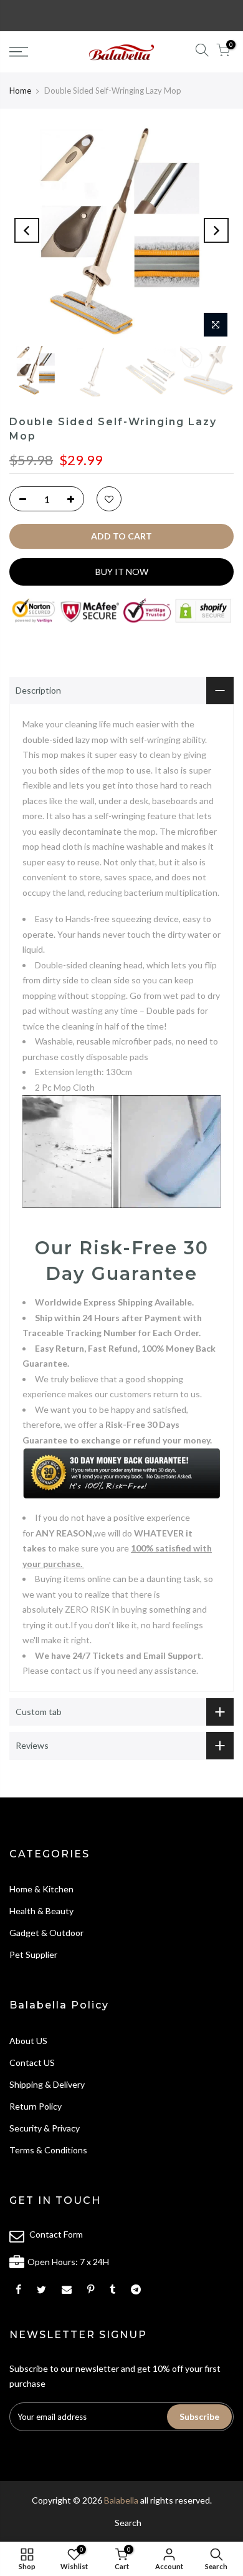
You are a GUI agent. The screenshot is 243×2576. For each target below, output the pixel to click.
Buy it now (122, 572)
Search (128, 2523)
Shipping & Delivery (47, 2084)
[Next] (216, 230)
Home (20, 91)
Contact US (32, 2062)
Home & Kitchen (41, 1889)
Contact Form (56, 2234)
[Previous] (27, 230)
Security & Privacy (45, 2128)
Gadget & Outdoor (46, 1933)
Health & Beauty (41, 1911)
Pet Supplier (33, 1954)
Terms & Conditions (48, 2150)
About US (28, 2041)
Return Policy (36, 2106)
